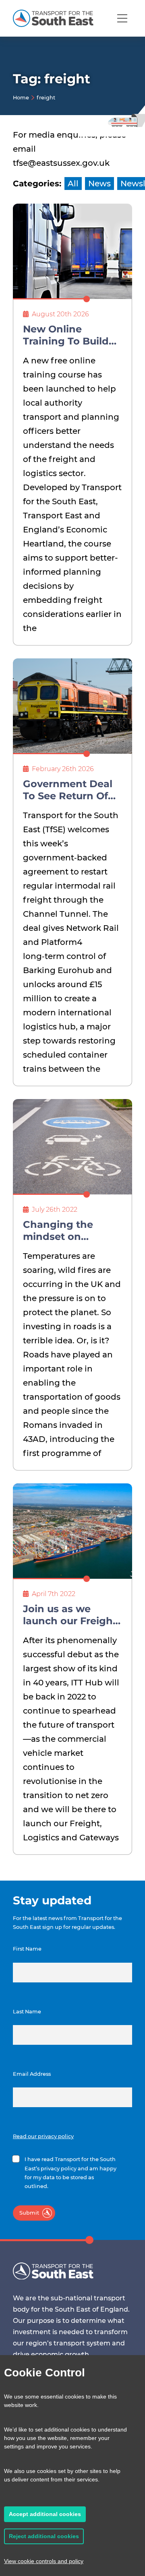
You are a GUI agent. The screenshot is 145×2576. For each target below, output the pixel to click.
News (99, 184)
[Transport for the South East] (53, 18)
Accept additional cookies (45, 2514)
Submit (29, 2213)
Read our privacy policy (43, 2136)
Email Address (32, 2074)
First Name (27, 1949)
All (73, 184)
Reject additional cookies (44, 2536)
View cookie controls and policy (44, 2561)
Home (21, 98)
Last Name (27, 2012)
